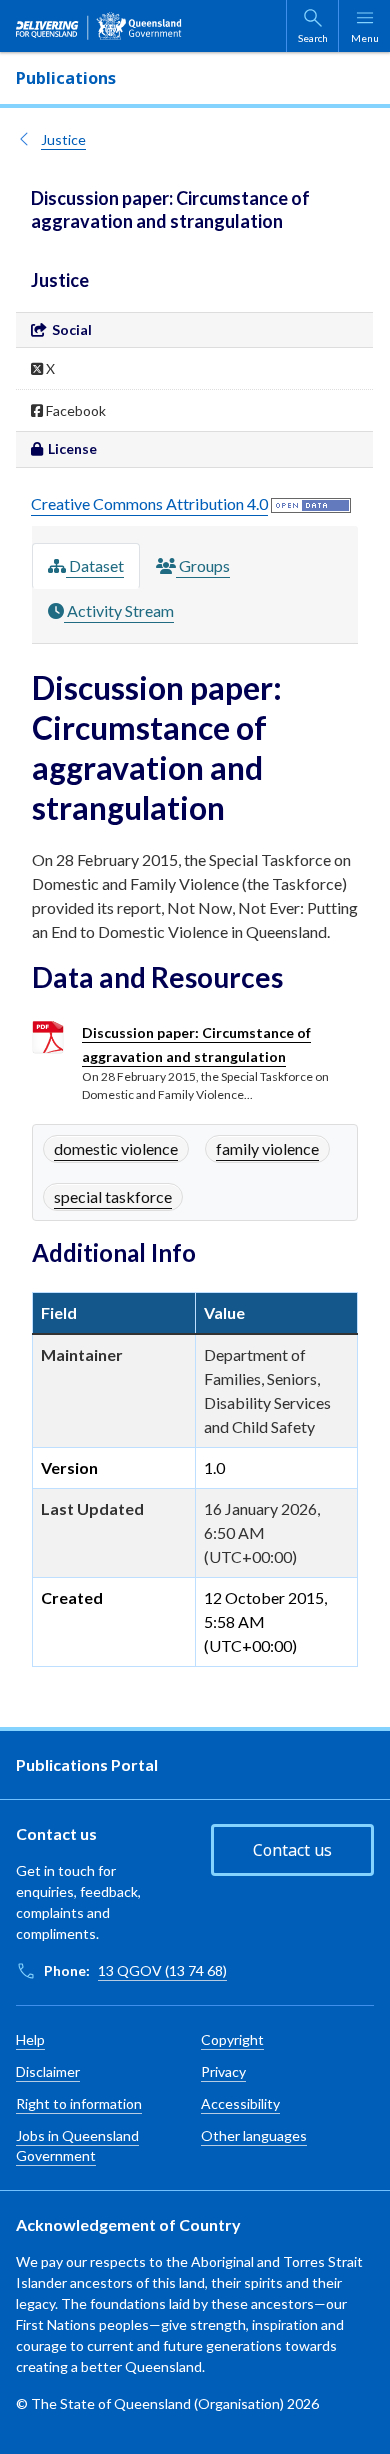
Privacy (223, 2071)
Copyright (232, 2039)
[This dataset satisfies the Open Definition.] (311, 503)
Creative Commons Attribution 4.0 (149, 503)
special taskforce (113, 1196)
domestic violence (116, 1148)
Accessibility (240, 2103)
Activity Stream (119, 610)
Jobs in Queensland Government (77, 2145)
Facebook (74, 410)
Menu (365, 38)
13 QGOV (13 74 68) (162, 1970)
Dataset (95, 565)
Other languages (254, 2135)
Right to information (79, 2103)
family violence (267, 1148)
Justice (63, 139)
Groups (203, 565)
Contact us (292, 1850)
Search (313, 38)
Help (30, 2039)
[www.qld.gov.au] (99, 26)
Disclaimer (48, 2071)
